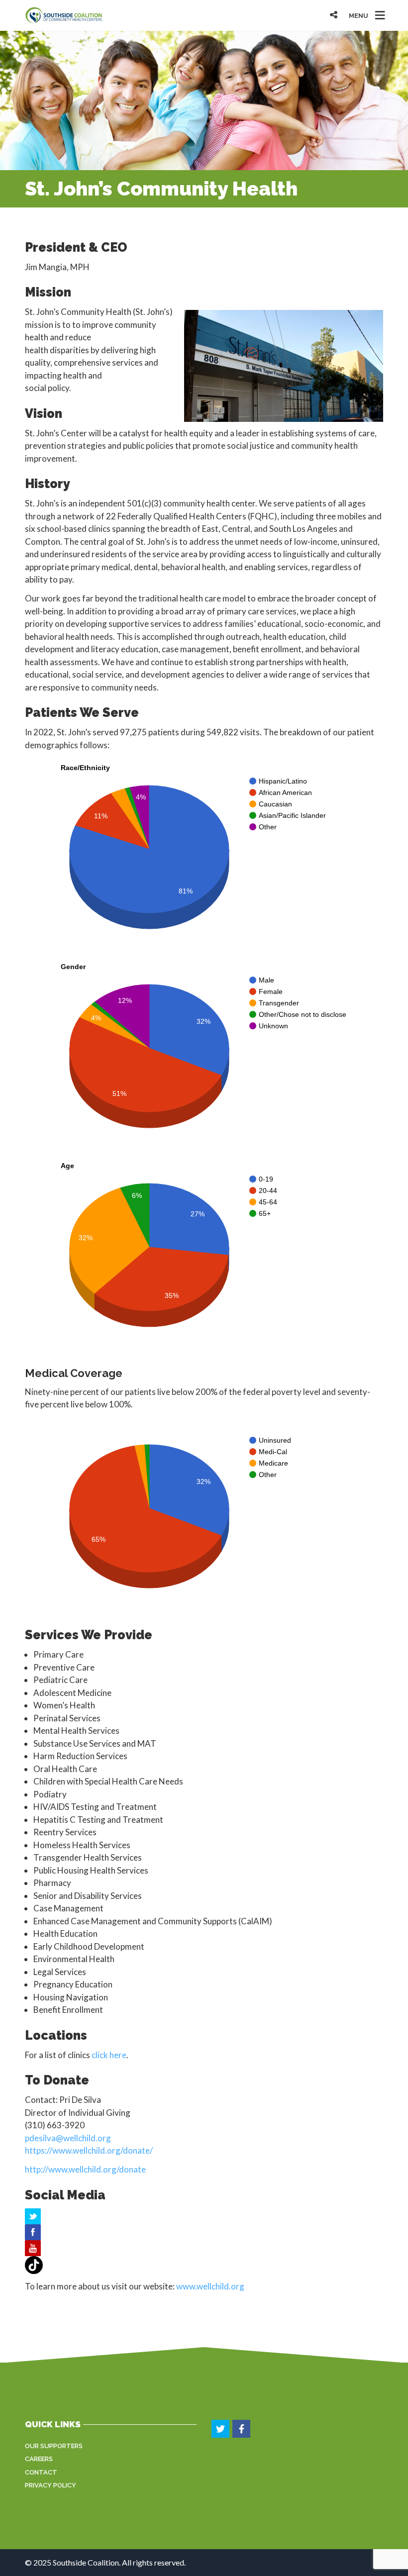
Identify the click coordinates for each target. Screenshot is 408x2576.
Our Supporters (54, 2446)
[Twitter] (221, 2429)
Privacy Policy (51, 2485)
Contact (41, 2472)
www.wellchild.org (210, 2286)
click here (109, 2055)
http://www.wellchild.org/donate (85, 2169)
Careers (39, 2459)
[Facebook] (242, 2429)
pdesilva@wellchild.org (68, 2138)
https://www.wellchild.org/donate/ (89, 2150)
